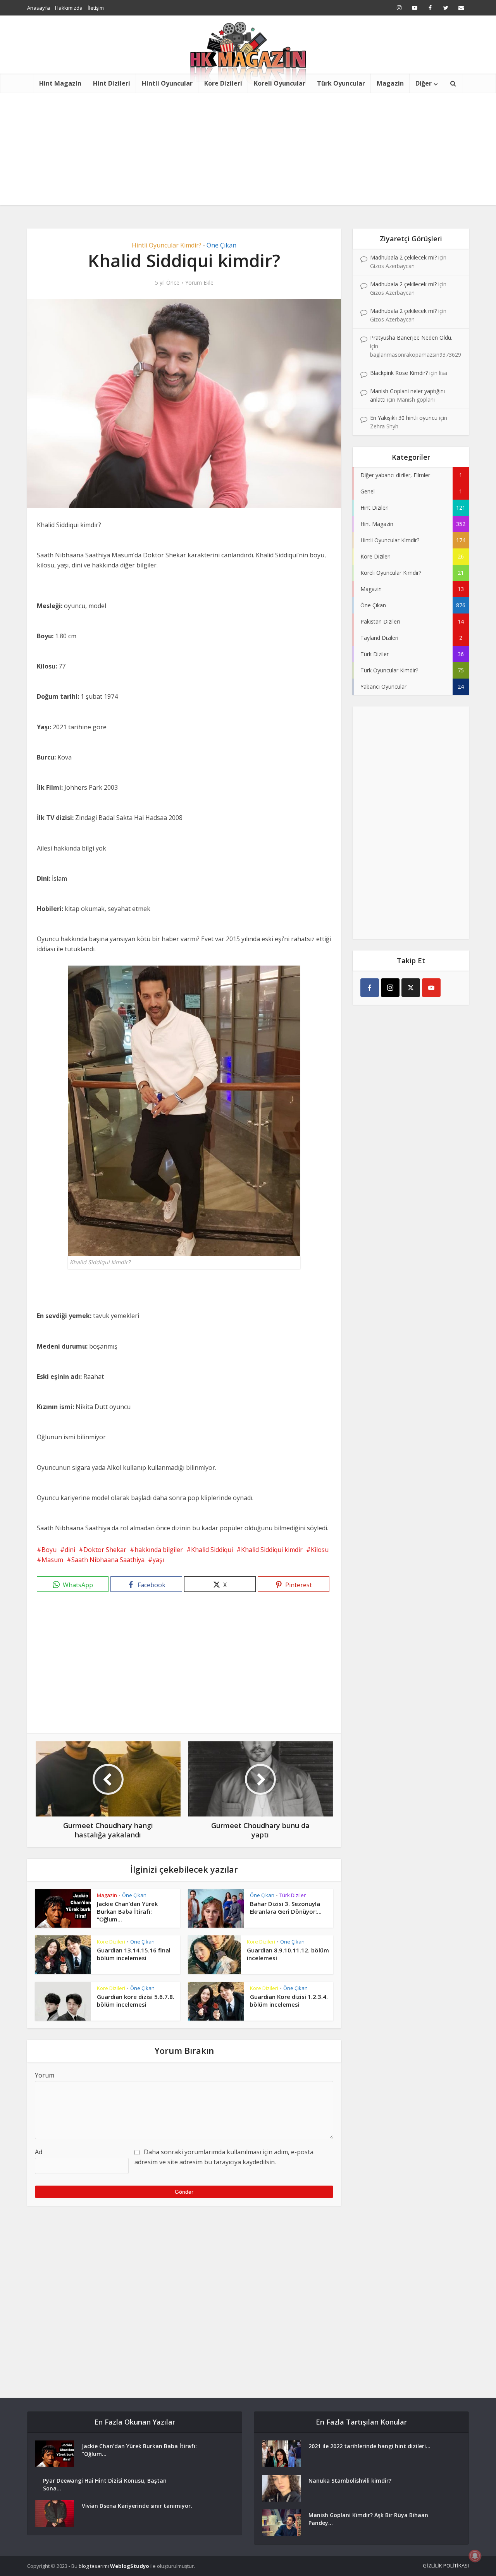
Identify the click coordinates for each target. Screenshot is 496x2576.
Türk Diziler (293, 1895)
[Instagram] (390, 988)
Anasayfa (39, 8)
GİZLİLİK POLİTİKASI (446, 2566)
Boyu (49, 1550)
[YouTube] (431, 988)
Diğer (424, 83)
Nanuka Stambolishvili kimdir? (350, 2481)
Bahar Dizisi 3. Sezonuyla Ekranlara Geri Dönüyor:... (286, 1908)
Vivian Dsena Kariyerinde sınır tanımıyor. (137, 2506)
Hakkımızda (69, 8)
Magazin (390, 83)
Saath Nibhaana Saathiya (108, 1560)
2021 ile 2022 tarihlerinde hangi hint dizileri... (369, 2446)
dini (70, 1550)
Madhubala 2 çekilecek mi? (403, 257)
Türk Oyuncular (341, 83)
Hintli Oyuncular (167, 83)
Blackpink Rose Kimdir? (399, 373)
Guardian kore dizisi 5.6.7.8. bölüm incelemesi (136, 2000)
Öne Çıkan (221, 245)
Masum (52, 1560)
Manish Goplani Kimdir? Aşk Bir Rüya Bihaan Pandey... (368, 2519)
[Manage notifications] (475, 2556)
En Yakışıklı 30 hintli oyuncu (404, 418)
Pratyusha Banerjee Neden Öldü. (411, 338)
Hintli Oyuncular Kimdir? (167, 245)
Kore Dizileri (223, 83)
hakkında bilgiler (159, 1550)
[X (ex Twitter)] (411, 988)
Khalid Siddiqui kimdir (272, 1550)
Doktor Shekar (105, 1550)
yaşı (158, 1560)
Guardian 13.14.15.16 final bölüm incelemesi (134, 1954)
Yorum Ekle (199, 283)
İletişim (96, 8)
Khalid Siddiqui (212, 1550)
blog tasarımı (94, 2566)
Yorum (45, 2075)
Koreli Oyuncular (280, 83)
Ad (39, 2152)
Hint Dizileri (112, 83)
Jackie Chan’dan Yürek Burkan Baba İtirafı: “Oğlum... (127, 1912)
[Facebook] (370, 988)
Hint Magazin (60, 83)
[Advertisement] (248, 151)
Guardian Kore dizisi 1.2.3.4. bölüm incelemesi (289, 2000)
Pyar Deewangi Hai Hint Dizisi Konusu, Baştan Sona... (105, 2484)
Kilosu (320, 1550)
